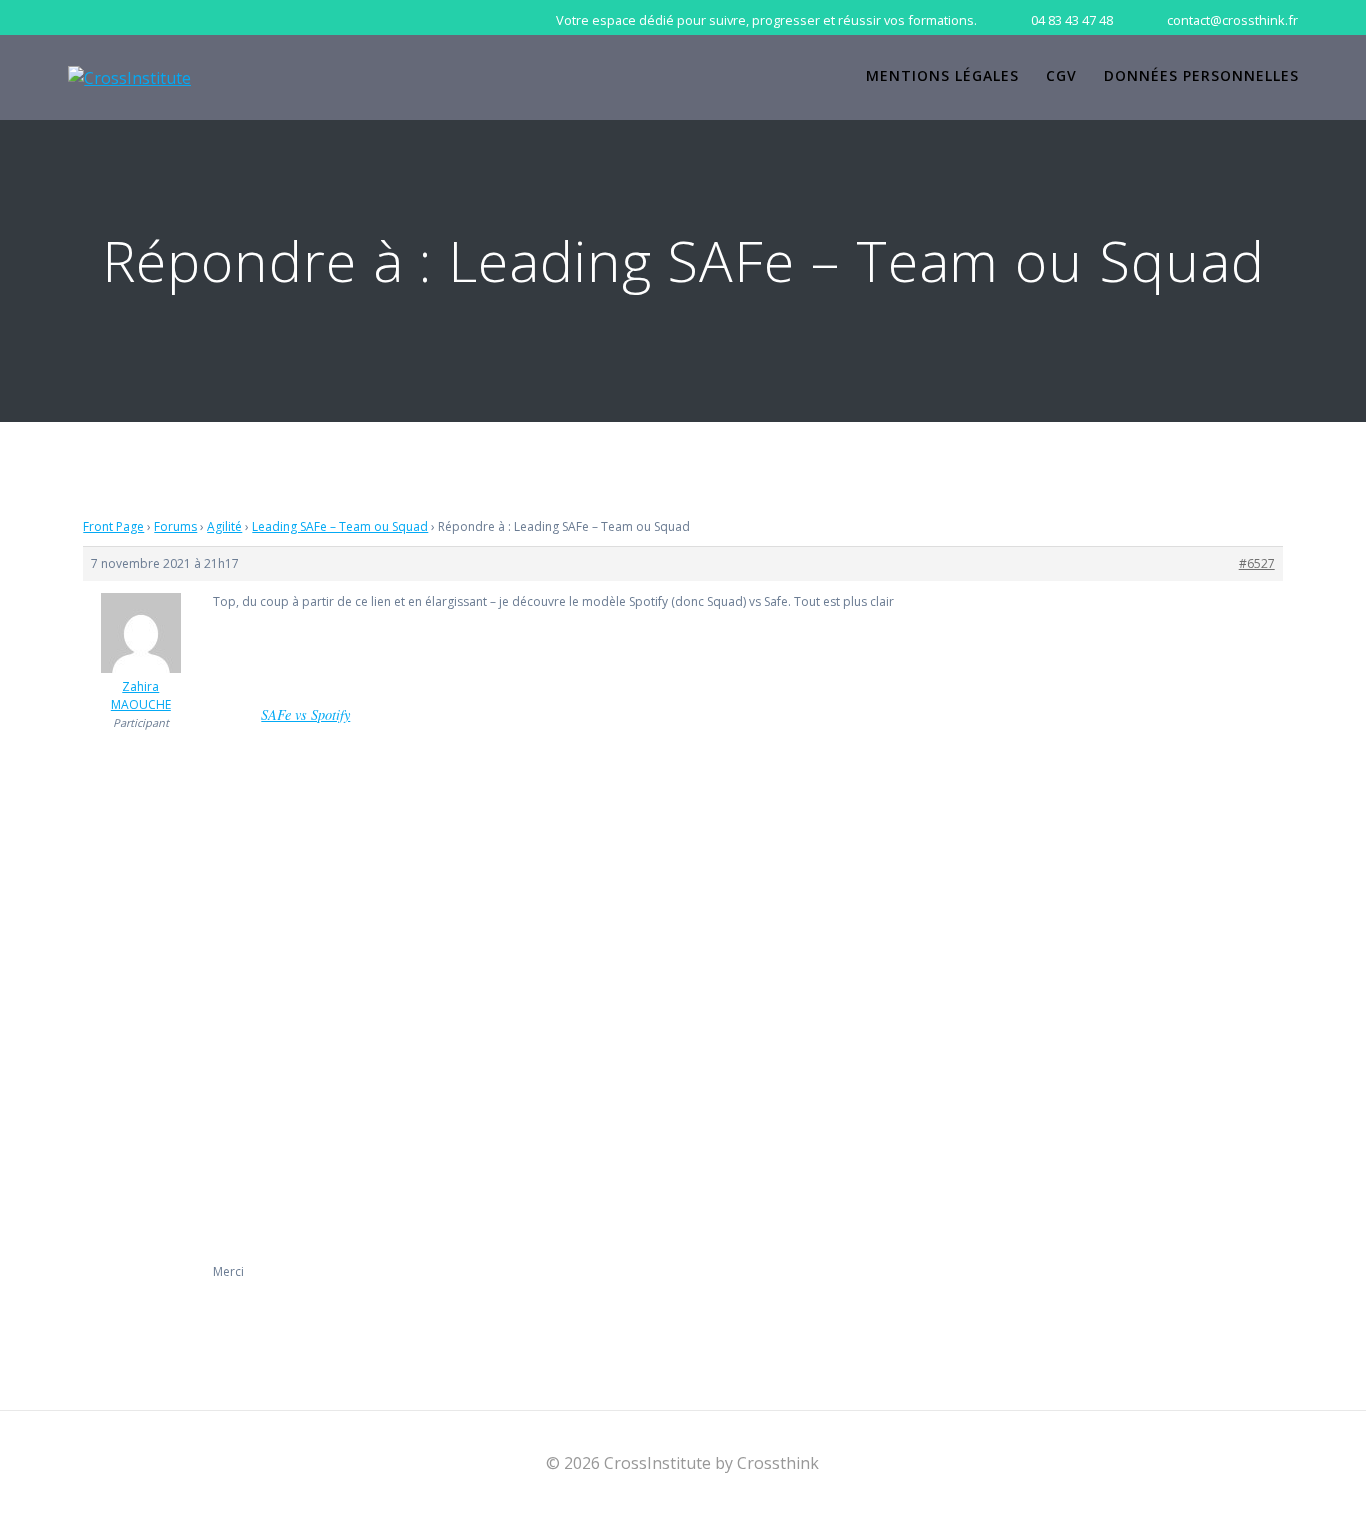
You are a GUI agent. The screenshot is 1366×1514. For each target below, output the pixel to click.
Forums (175, 526)
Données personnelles (1201, 75)
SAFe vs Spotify (305, 714)
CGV (1061, 75)
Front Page (113, 526)
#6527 (1257, 563)
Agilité (224, 526)
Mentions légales (942, 75)
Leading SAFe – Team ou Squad (340, 526)
